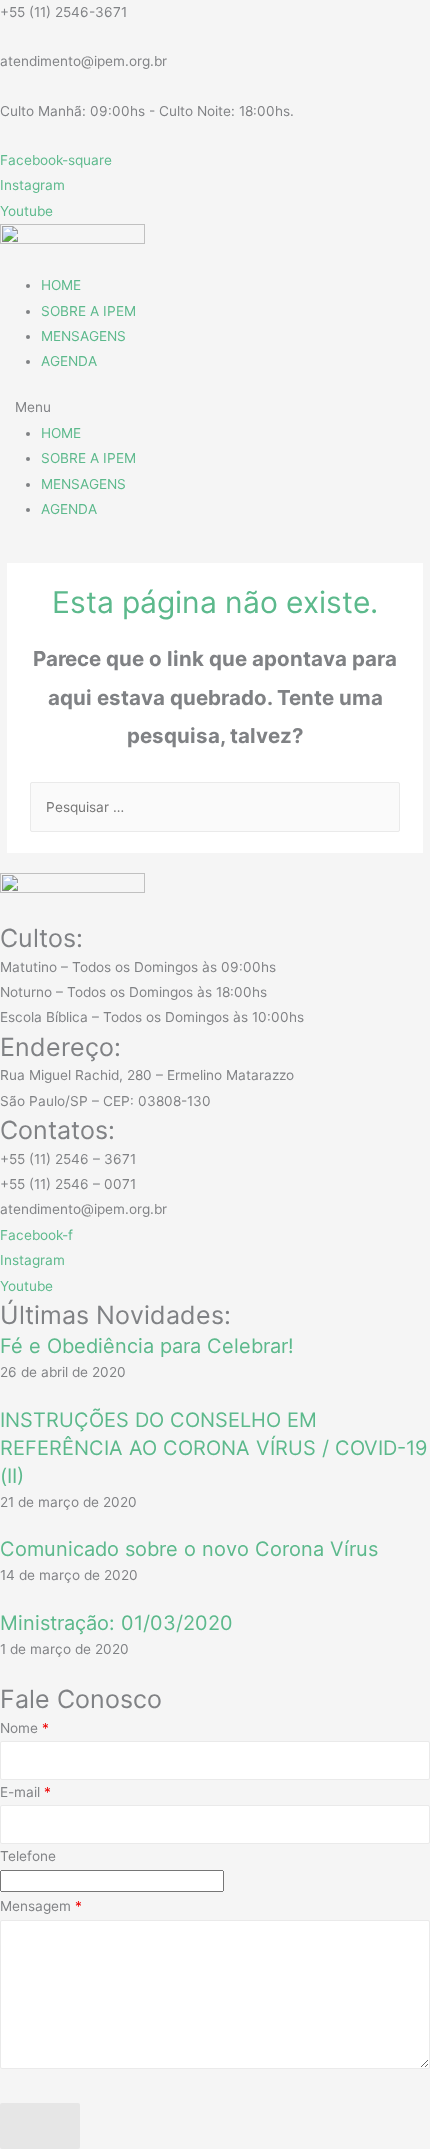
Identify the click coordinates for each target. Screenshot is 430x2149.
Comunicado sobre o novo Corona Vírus (189, 1549)
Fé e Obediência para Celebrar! (147, 1346)
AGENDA (69, 361)
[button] (215, 407)
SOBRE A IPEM (88, 311)
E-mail (25, 1792)
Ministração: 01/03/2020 (116, 1623)
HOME (61, 285)
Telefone (28, 1856)
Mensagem (41, 1906)
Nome (24, 1728)
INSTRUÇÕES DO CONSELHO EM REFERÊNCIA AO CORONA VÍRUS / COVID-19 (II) (213, 1448)
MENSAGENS (83, 336)
